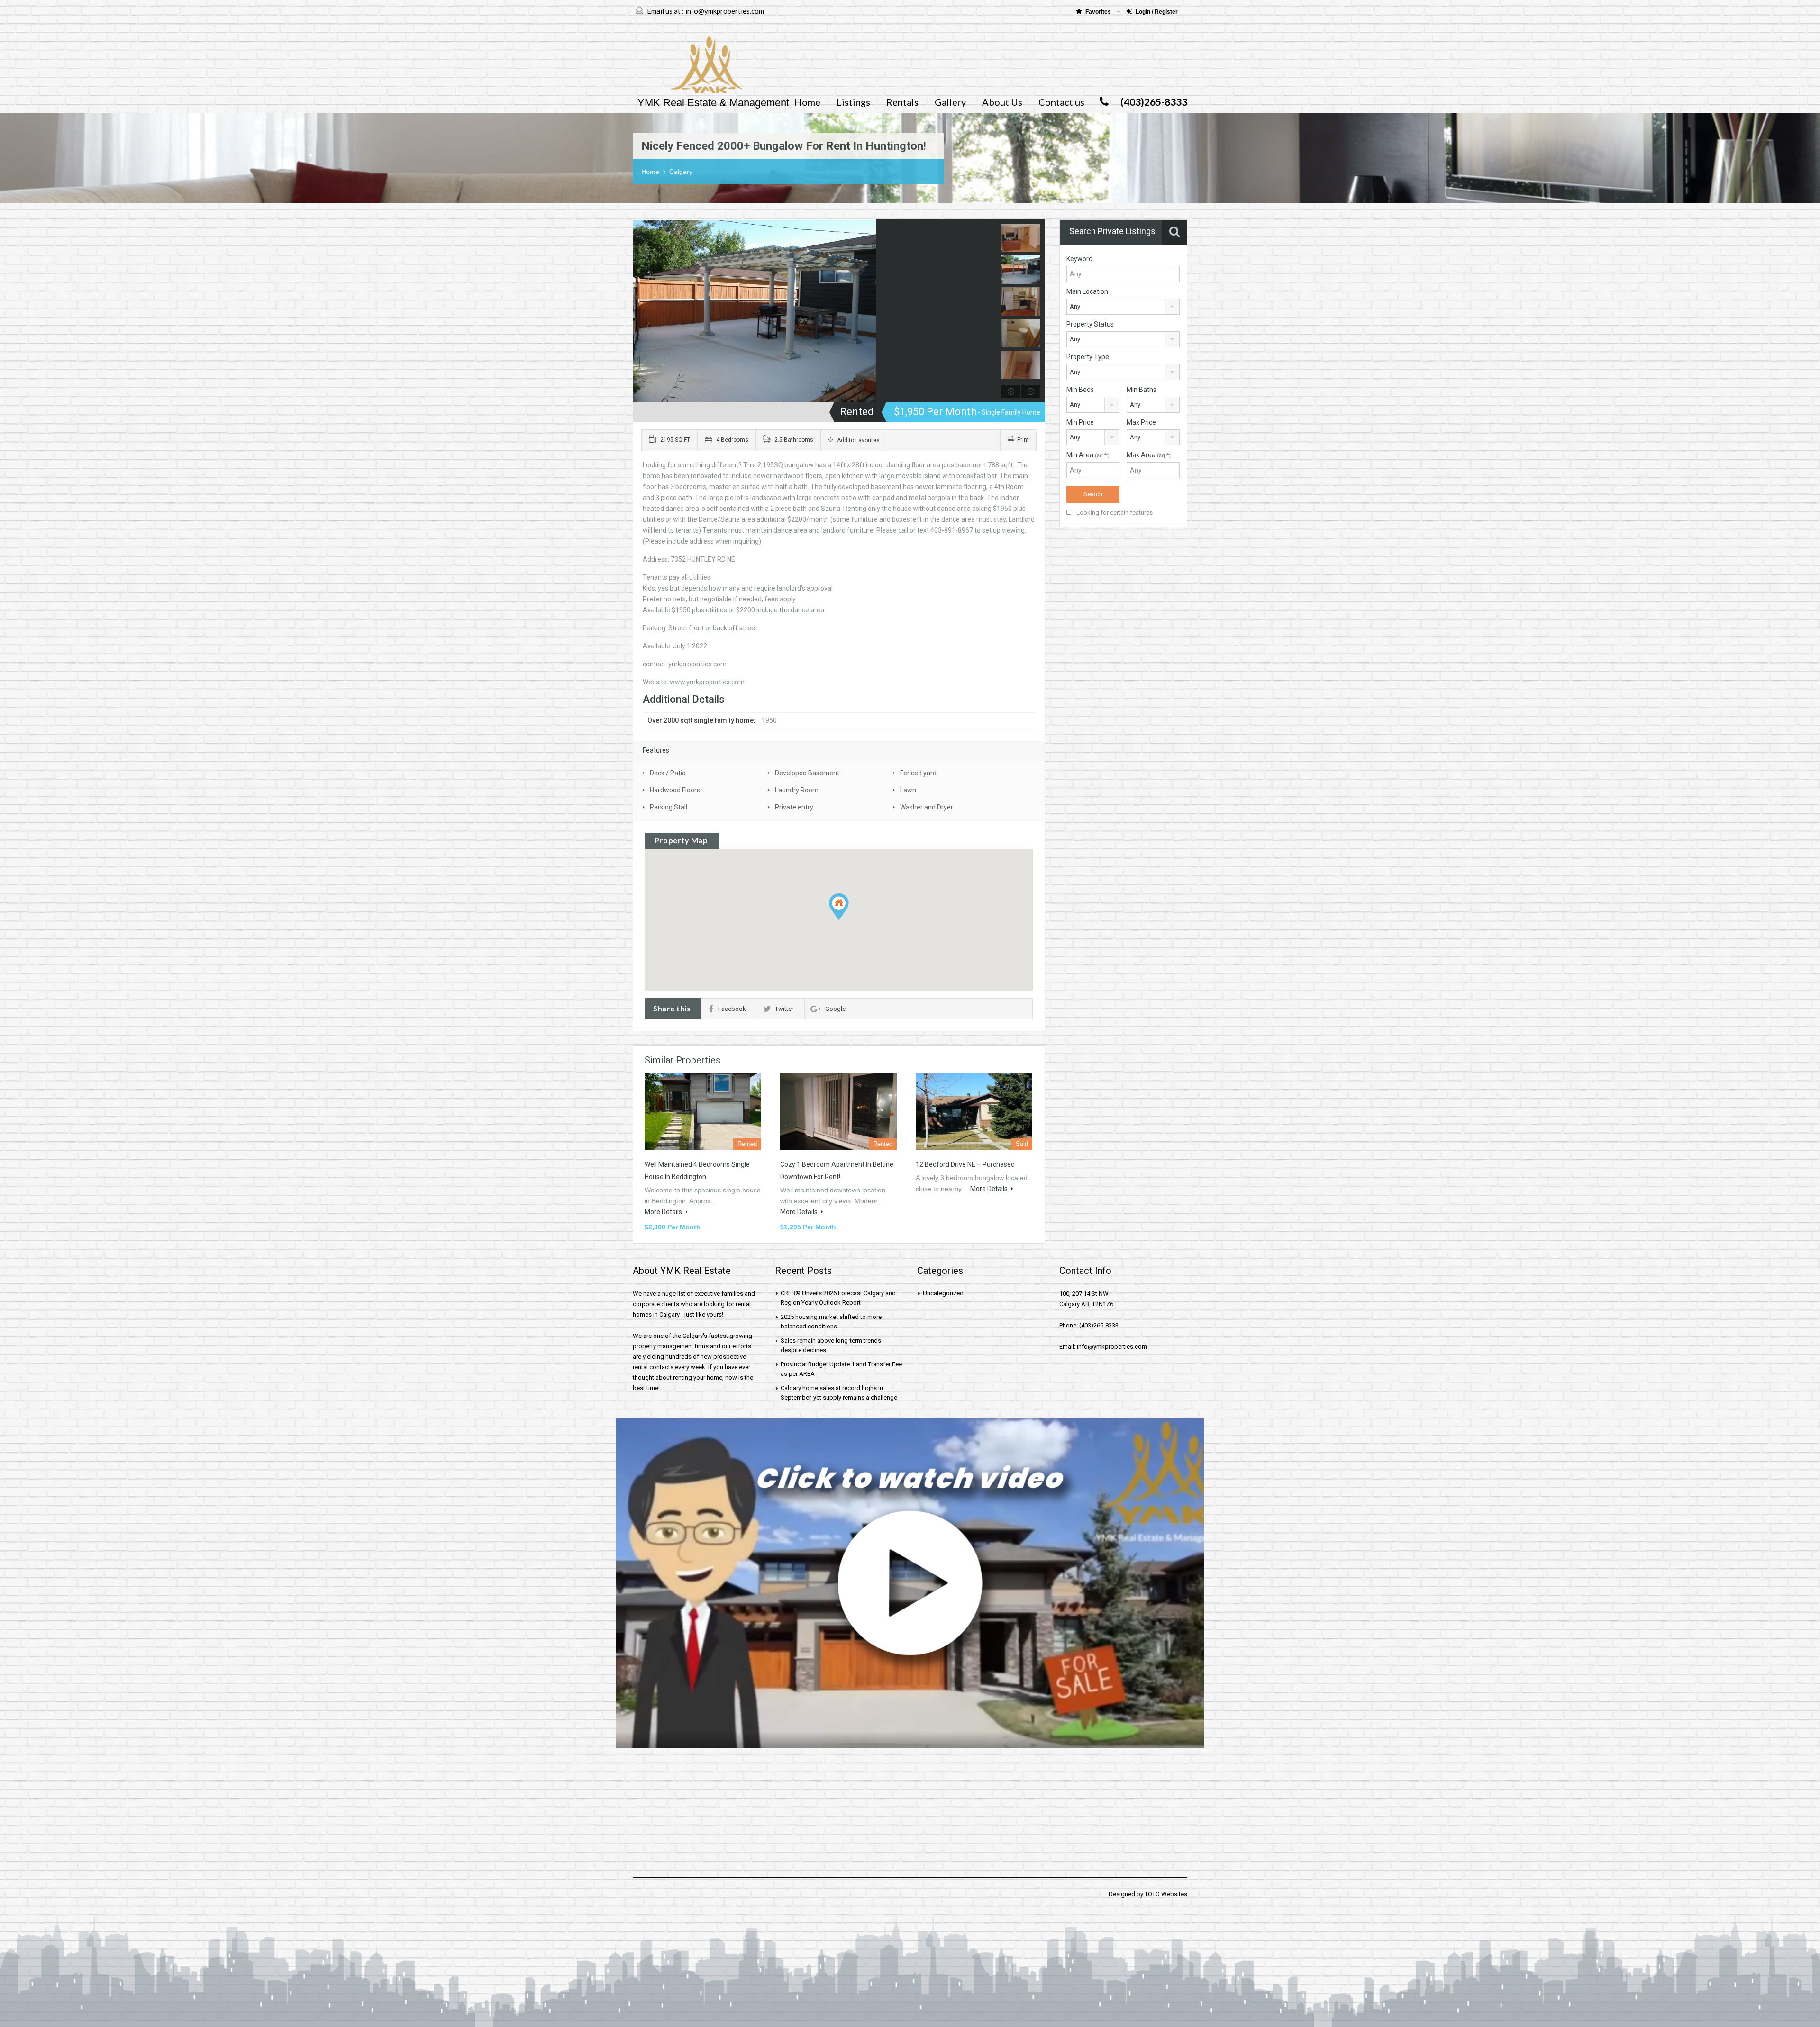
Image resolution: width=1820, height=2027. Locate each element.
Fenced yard (918, 773)
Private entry (794, 807)
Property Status (1090, 324)
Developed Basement (807, 773)
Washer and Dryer (927, 807)
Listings (853, 102)
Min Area (1088, 455)
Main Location (1087, 291)
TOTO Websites (1166, 1894)
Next (989, 311)
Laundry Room (797, 790)
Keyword (1079, 259)
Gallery (950, 102)
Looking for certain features (1114, 513)
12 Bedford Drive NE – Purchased (965, 1164)
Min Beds (1080, 390)
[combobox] (1123, 307)
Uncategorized (943, 1293)
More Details (664, 1212)
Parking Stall (669, 807)
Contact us (1061, 102)
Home (807, 102)
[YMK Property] (687, 70)
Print (1023, 440)
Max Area (1149, 455)
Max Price (1141, 422)
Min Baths (1142, 390)
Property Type (1088, 357)
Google (835, 1009)
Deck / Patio (668, 773)
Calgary (681, 172)
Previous (642, 311)
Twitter (784, 1009)
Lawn (908, 790)
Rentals (902, 102)
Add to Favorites (858, 440)
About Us (1002, 102)
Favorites (1099, 12)
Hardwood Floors (675, 790)
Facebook (732, 1009)
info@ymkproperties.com (725, 11)
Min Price (1080, 422)
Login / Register (1157, 12)
